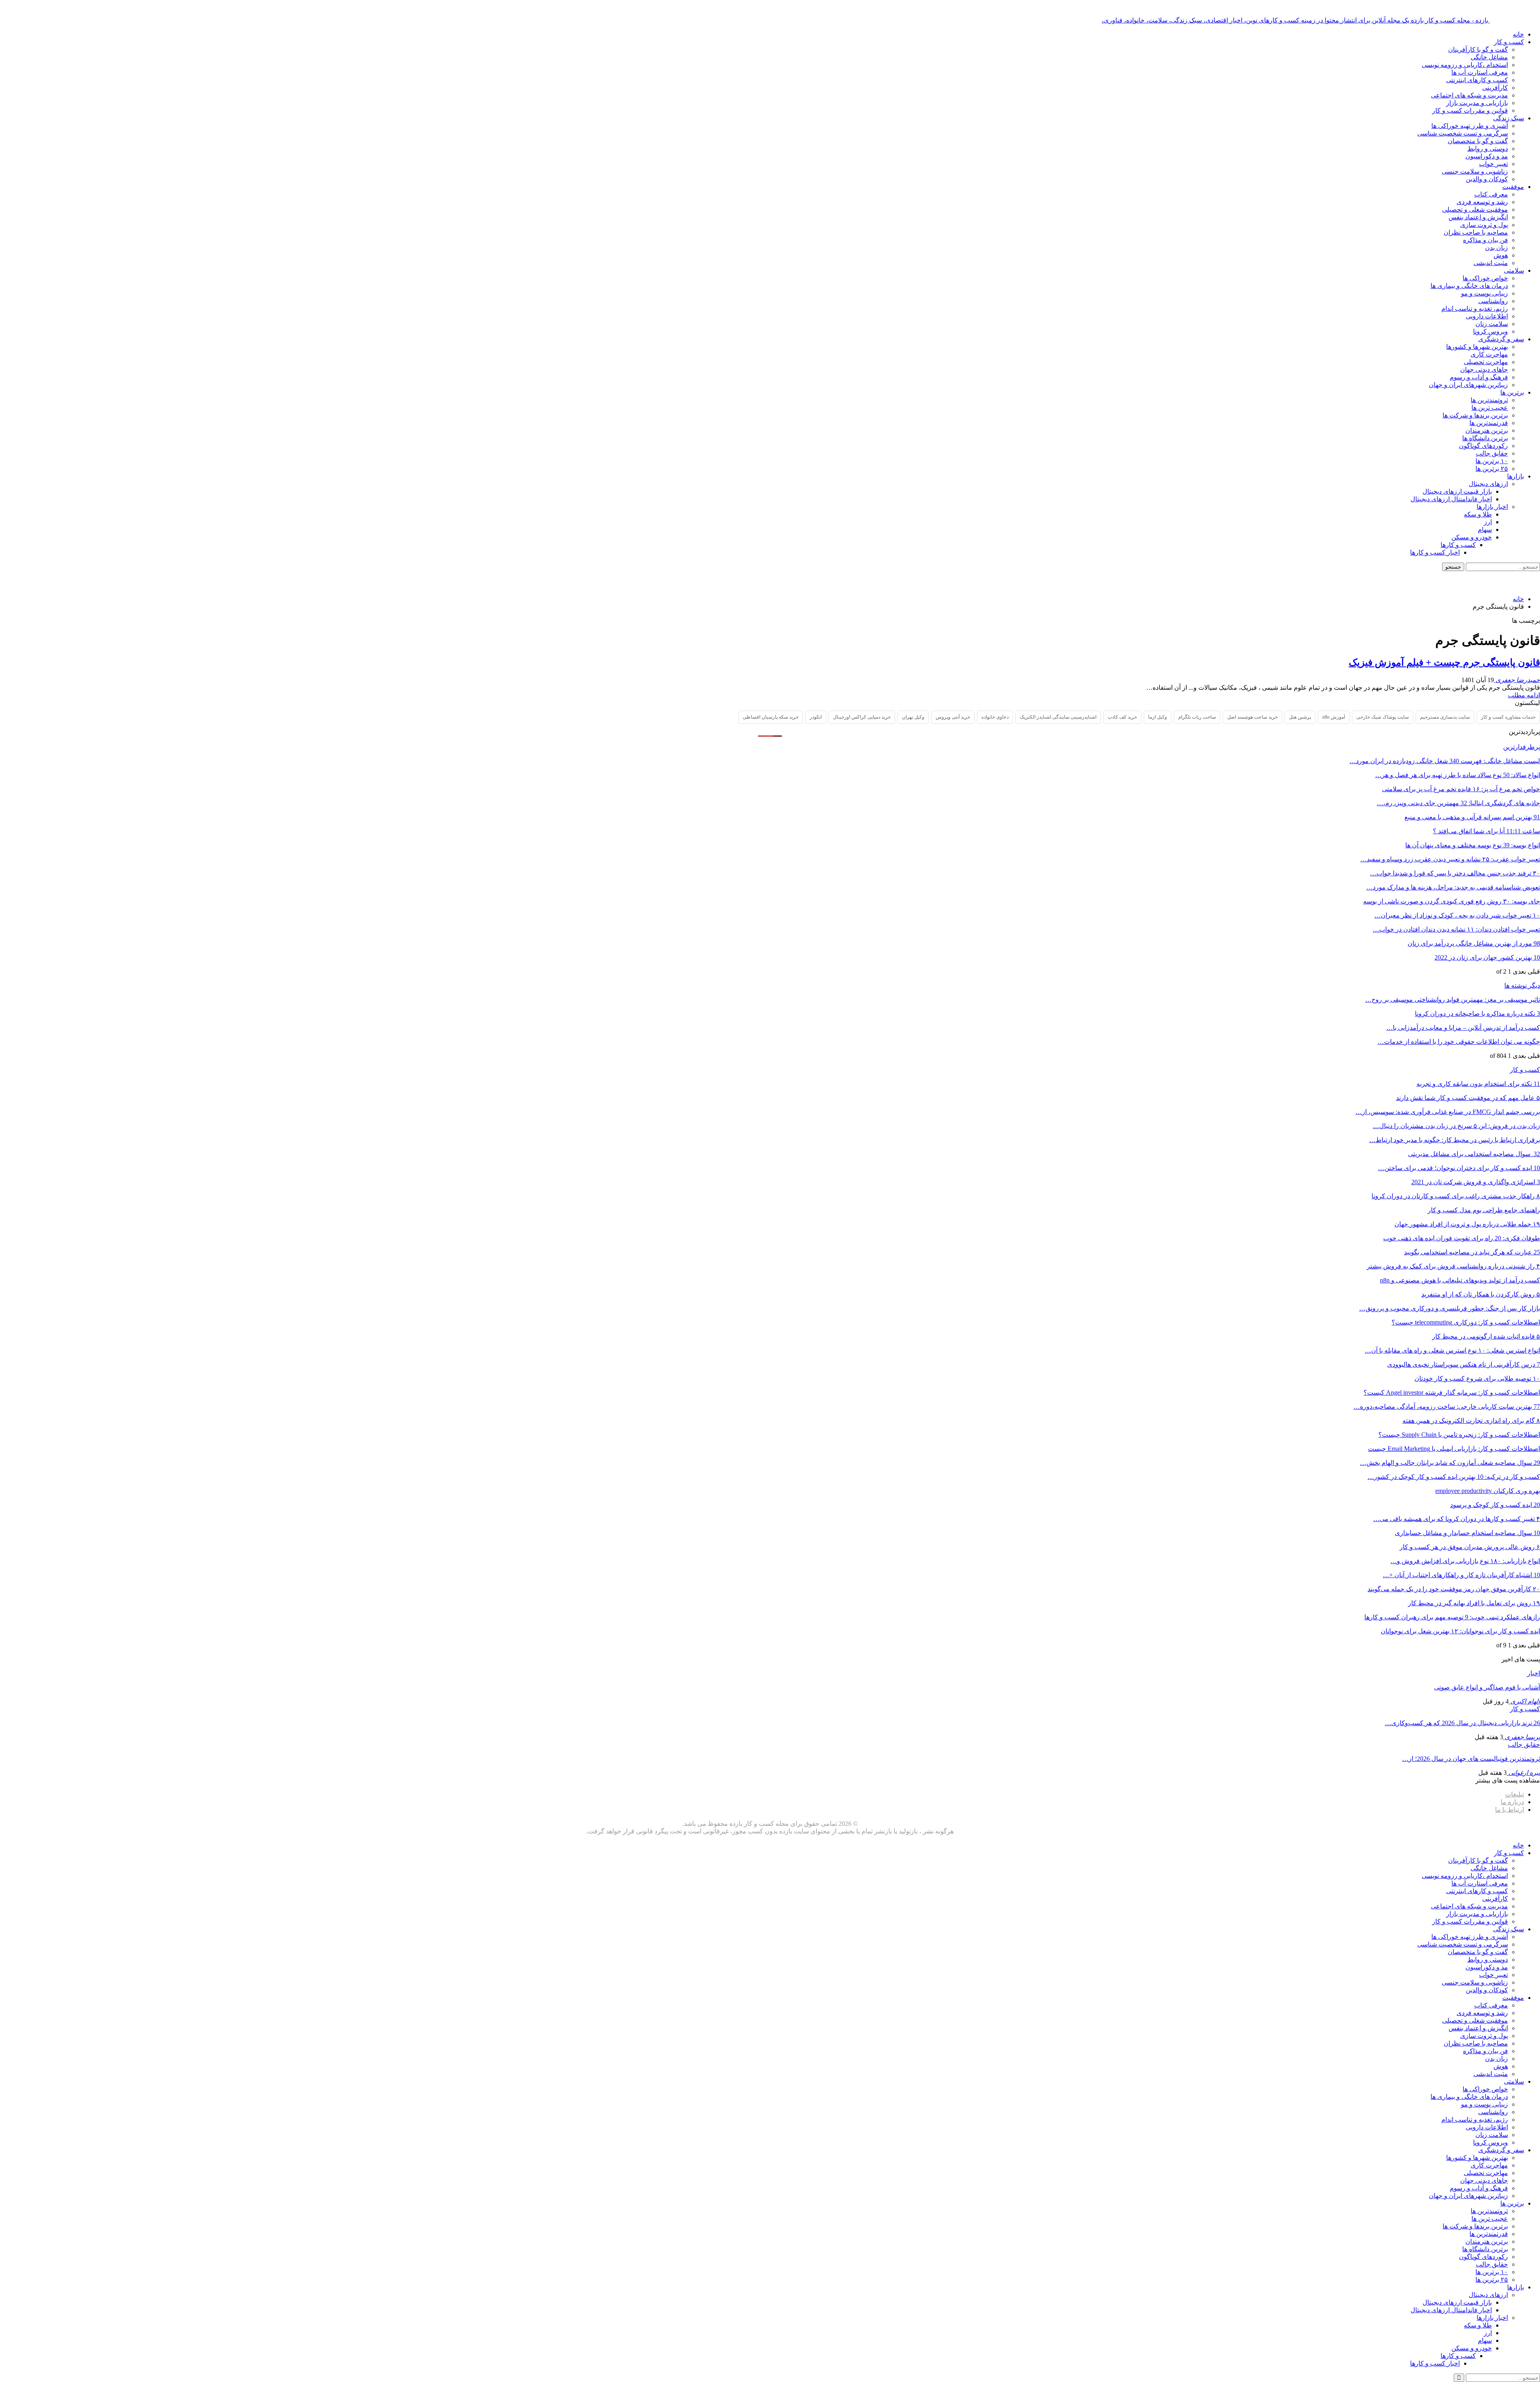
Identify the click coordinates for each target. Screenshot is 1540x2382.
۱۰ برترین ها (1492, 461)
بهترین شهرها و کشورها (1477, 347)
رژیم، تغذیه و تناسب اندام (1475, 309)
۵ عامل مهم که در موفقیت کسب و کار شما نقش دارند (1468, 1098)
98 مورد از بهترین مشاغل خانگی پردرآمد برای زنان (1474, 943)
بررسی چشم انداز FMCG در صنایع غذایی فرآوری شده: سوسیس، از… (1448, 1112)
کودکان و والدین (1487, 179)
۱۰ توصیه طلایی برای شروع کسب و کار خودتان (1477, 1378)
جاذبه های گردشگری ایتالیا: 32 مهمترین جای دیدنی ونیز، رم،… (1458, 803)
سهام (1485, 530)
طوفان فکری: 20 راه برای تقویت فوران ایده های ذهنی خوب (1462, 1238)
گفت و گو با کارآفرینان (1478, 50)
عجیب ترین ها (1490, 408)
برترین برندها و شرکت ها (1475, 415)
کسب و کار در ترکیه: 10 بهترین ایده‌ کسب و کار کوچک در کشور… (1454, 1477)
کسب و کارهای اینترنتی (1477, 80)
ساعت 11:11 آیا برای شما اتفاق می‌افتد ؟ (1486, 831)
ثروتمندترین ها (1489, 400)
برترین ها (1512, 392)
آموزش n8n (1334, 717)
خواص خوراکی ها (1485, 278)
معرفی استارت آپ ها (1480, 72)
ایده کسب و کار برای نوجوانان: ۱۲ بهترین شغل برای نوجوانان (1460, 1631)
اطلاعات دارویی (1487, 316)
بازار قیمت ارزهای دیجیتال (1457, 491)
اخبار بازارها (1492, 507)
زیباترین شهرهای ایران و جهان (1468, 385)
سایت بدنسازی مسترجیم (1445, 717)
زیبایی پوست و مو (1484, 293)
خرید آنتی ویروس (953, 717)
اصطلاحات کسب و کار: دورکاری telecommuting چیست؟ (1466, 1322)
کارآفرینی (1495, 88)
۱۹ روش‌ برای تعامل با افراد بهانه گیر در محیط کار (1474, 1603)
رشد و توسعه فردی (1482, 202)
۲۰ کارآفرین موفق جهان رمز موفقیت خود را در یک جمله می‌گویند (1454, 1589)
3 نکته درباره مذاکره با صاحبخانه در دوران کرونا (1477, 1014)
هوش (1501, 255)
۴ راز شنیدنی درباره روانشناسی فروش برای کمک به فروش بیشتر (1453, 1266)
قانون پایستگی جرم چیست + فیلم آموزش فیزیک (1444, 662)
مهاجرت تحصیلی (1486, 362)
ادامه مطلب (1524, 695)
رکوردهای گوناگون (1483, 446)
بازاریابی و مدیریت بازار (1477, 103)
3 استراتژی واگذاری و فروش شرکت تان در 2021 (1476, 1182)
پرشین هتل (1300, 717)
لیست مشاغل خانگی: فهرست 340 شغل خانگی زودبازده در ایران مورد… (1445, 761)
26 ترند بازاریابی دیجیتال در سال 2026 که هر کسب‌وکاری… (1462, 1723)
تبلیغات (1515, 1794)
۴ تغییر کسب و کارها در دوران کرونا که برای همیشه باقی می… (1457, 1519)
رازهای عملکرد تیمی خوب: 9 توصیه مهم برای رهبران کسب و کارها (1452, 1617)
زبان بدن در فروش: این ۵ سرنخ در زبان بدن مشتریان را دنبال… (1456, 1126)
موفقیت (1513, 187)
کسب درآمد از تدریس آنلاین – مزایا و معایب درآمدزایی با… (1463, 1028)
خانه (1518, 34)
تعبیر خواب (1493, 164)
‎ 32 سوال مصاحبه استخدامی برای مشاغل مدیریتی (1474, 1154)
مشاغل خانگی (1489, 57)
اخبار (1534, 1673)
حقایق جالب (1492, 453)
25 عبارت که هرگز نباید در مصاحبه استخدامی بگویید (1472, 1252)
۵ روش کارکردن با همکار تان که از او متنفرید (1481, 1294)
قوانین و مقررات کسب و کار (1470, 110)
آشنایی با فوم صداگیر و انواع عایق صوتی (1487, 1687)
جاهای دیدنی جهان (1484, 370)
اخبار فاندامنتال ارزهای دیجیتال (1451, 499)
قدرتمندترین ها (1489, 423)
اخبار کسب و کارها (1435, 552)
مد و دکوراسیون (1487, 156)
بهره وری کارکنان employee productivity (1488, 1491)
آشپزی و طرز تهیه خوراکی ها (1470, 126)
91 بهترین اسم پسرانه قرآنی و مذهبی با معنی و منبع (1472, 817)
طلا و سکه (1478, 514)
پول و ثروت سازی (1484, 225)
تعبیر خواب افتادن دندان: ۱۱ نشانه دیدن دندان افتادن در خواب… (1456, 929)
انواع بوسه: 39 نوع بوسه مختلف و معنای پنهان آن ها (1473, 845)
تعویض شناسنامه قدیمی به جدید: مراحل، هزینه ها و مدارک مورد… (1453, 887)
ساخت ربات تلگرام (1197, 717)
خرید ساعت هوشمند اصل (1252, 717)
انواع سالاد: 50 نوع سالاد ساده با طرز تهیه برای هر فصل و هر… (1458, 775)
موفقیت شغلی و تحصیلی (1475, 210)
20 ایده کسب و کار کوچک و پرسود (1495, 1505)
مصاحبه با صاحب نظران (1476, 232)
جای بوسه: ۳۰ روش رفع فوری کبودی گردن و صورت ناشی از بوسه (1452, 901)
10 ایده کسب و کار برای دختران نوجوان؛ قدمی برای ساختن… (1459, 1168)
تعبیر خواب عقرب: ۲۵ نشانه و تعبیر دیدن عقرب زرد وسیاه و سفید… (1450, 859)
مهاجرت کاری (1489, 354)
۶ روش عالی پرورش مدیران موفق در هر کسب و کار (1470, 1547)
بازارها (1516, 476)
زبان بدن (1496, 248)
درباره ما (1512, 1802)
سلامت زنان (1492, 324)
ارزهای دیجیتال (1488, 484)
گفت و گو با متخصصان (1478, 141)
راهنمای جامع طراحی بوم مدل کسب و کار (1484, 1210)
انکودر (816, 717)
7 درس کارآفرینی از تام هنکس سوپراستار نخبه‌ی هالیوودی (1464, 1364)
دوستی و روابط (1488, 149)
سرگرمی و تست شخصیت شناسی (1463, 133)
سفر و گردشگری (1501, 339)
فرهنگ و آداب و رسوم (1479, 377)
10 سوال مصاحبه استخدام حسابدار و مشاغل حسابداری (1467, 1533)
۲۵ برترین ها (1492, 469)
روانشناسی (1493, 301)
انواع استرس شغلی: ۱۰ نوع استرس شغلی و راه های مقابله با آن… (1452, 1350)
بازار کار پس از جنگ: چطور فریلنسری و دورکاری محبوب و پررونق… (1450, 1308)
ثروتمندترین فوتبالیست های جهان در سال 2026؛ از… (1471, 1759)
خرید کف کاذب (1122, 717)
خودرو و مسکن (1472, 537)
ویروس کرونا (1490, 331)
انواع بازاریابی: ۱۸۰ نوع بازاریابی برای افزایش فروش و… (1465, 1561)
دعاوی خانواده (995, 717)
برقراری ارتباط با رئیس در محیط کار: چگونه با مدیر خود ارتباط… (1455, 1140)
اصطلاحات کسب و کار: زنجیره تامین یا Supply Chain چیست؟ (1459, 1435)
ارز (1488, 522)
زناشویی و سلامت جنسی (1475, 171)
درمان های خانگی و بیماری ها (1469, 286)
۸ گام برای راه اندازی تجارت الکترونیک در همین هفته (1471, 1421)
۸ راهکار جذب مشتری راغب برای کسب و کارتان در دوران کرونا (1456, 1196)
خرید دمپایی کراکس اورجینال (862, 717)
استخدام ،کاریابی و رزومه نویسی (1465, 65)
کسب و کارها (1458, 545)
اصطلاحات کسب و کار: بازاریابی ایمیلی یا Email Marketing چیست (1454, 1449)
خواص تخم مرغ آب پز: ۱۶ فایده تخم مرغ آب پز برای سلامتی (1461, 789)
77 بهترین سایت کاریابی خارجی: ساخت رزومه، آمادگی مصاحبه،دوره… (1447, 1407)
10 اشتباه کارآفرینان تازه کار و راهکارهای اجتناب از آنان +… (1461, 1575)
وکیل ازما (1158, 717)
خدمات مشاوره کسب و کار (1508, 717)
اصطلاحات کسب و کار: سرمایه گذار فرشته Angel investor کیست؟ (1452, 1393)
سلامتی (1514, 270)
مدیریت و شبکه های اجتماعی (1469, 95)
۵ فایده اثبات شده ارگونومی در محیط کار (1486, 1336)
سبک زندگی (1509, 118)
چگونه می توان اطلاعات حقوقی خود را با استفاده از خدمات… (1459, 1042)
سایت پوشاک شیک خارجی (1383, 717)
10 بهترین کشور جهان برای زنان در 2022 (1487, 957)
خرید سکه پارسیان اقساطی (771, 717)
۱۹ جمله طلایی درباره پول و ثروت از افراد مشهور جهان (1467, 1224)
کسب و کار (1509, 42)
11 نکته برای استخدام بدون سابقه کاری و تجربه (1478, 1084)
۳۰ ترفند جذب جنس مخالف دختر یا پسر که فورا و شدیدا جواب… (1455, 873)
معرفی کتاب (1491, 194)
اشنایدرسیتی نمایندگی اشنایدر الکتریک (1058, 717)
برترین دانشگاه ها (1485, 438)
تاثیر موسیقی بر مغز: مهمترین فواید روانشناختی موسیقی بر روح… (1453, 1000)
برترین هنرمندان (1487, 430)
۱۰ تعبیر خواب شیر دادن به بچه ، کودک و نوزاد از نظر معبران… (1457, 915)
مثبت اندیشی (1491, 263)
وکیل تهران (913, 717)
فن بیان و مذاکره (1485, 240)
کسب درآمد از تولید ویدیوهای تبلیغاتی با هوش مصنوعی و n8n (1460, 1280)
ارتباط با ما (1510, 1810)
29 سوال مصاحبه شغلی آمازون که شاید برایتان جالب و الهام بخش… (1450, 1463)
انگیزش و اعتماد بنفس (1478, 217)
